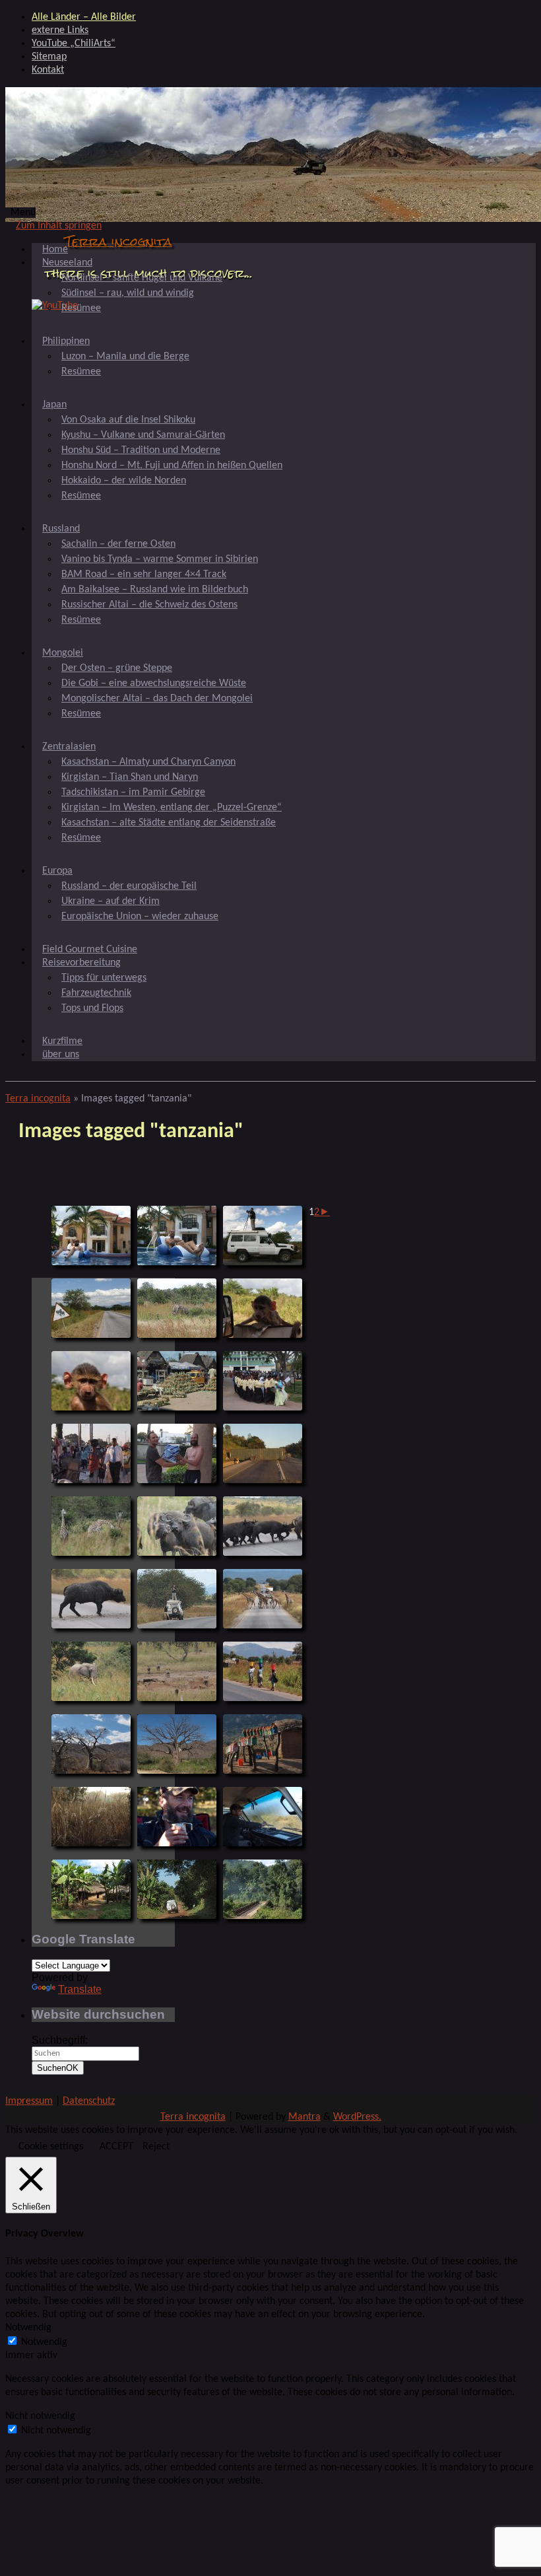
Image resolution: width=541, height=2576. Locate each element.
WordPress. (357, 2117)
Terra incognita (118, 241)
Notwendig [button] (28, 2328)
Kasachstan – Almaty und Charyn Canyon (148, 762)
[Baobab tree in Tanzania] (91, 1744)
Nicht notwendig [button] (40, 2416)
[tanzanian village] (91, 1889)
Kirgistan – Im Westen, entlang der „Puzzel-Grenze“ (172, 808)
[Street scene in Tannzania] (91, 1453)
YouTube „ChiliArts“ (74, 44)
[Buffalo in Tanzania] (177, 1526)
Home (55, 250)
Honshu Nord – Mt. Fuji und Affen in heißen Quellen (172, 466)
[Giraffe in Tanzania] (91, 1526)
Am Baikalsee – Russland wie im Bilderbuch (155, 590)
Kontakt (48, 70)
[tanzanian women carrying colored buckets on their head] (263, 1671)
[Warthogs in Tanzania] (177, 1671)
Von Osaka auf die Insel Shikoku (128, 420)
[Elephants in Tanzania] (177, 1308)
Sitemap (49, 57)
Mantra (304, 2117)
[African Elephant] (91, 1671)
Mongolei (63, 653)
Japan (54, 405)
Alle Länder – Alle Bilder (84, 17)
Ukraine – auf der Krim (111, 901)
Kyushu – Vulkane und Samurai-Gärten (143, 435)
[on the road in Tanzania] (177, 1889)
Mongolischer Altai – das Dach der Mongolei (157, 699)
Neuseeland (67, 263)
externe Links (60, 30)
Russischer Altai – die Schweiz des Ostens (149, 605)
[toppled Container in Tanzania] (263, 1453)
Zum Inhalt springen (59, 226)
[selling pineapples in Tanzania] (177, 1381)
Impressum (29, 2101)
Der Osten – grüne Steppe (117, 668)
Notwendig (44, 2342)
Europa (57, 871)
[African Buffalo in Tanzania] (91, 1599)
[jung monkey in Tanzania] (263, 1308)
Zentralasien (69, 747)
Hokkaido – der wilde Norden (124, 481)
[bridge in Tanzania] (263, 1889)
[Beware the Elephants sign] (91, 1308)
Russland (61, 529)
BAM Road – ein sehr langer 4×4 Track (144, 574)
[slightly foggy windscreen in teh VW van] (263, 1817)
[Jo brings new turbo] (177, 1453)
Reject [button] (156, 2147)
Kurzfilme (62, 1041)
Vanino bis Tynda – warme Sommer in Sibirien (160, 559)
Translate (80, 1989)
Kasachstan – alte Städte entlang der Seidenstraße (169, 823)
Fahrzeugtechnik (96, 993)
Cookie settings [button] (51, 2147)
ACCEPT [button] (116, 2147)
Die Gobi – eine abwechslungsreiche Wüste (154, 683)
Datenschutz (89, 2101)
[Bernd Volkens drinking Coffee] (177, 1817)
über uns (61, 1055)
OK (58, 2068)
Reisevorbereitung (81, 963)
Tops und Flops (92, 1008)
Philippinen (66, 341)
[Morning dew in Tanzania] (91, 1817)
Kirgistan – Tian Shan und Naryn (130, 777)
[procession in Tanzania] (263, 1381)
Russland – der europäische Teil (129, 886)
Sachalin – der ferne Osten (118, 544)
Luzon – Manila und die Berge (125, 357)
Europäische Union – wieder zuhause (140, 917)
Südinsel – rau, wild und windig (128, 293)
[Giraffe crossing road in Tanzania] (263, 1599)
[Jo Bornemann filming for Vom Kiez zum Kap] (263, 1236)
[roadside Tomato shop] (263, 1744)
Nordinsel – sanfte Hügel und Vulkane (142, 278)
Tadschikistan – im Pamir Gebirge (133, 792)
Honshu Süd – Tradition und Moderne (141, 450)
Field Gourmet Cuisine (90, 950)
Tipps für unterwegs (104, 978)
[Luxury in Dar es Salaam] (91, 1236)
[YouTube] (55, 306)
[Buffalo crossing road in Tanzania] (263, 1526)
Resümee (81, 308)
